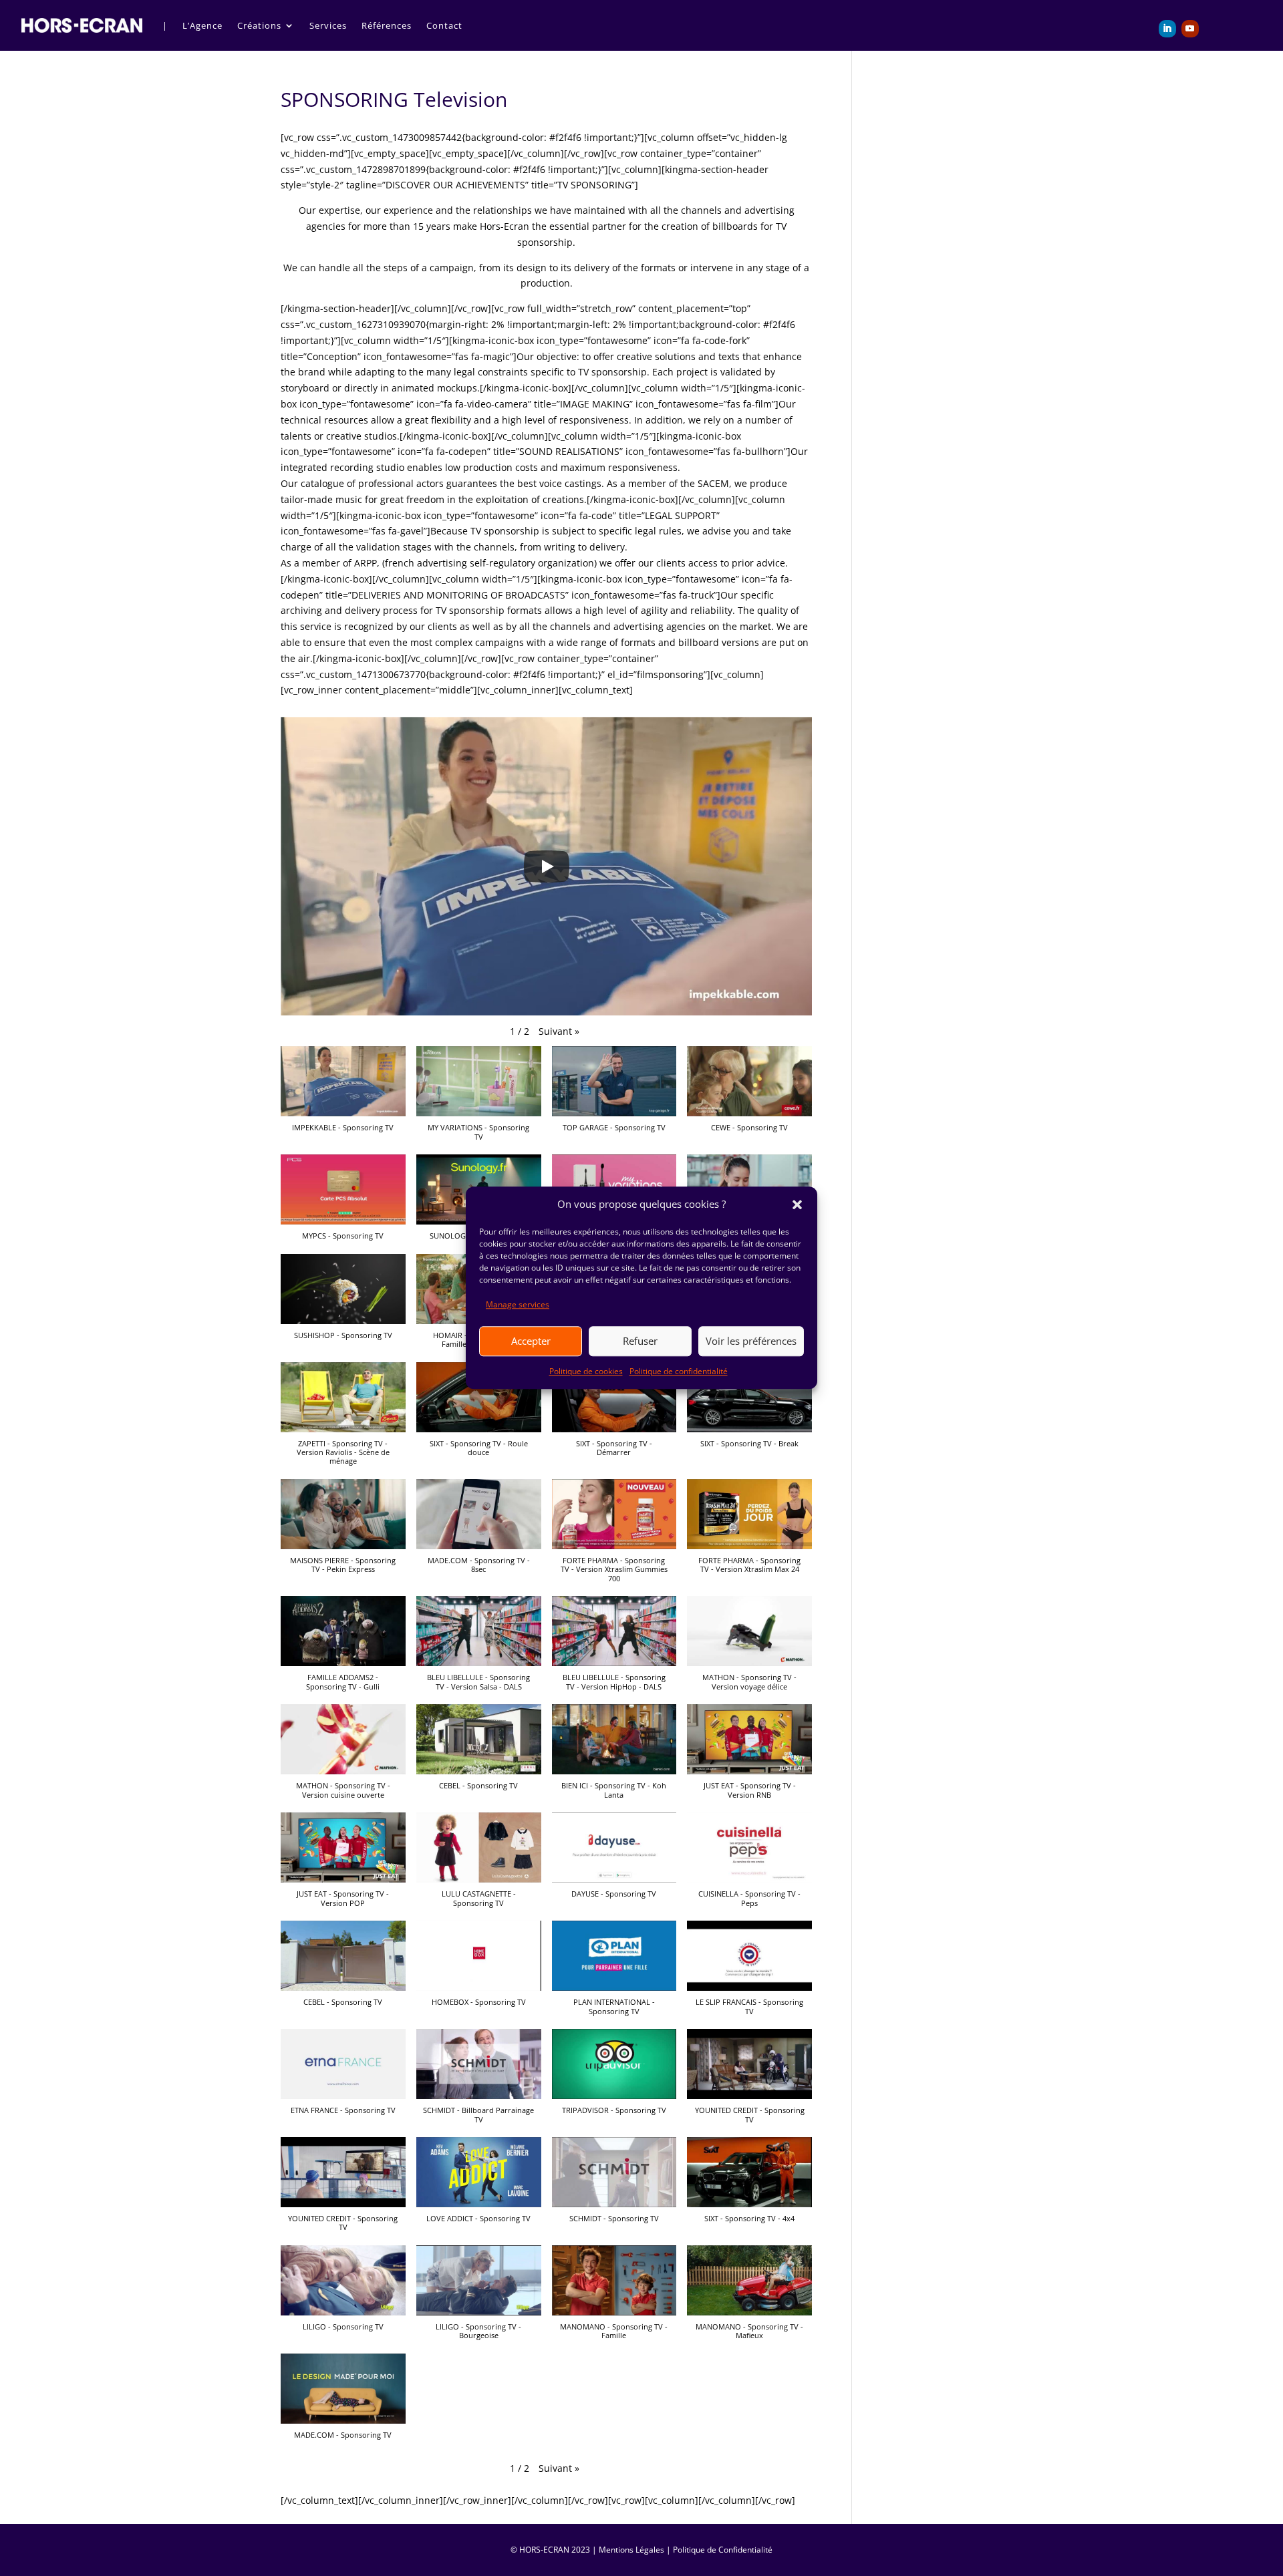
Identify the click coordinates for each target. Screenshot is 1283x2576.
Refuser (640, 1341)
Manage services (518, 1304)
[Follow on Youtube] (1190, 29)
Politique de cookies (586, 1371)
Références (387, 25)
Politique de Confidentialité (723, 2550)
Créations (259, 25)
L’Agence (202, 25)
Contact (444, 25)
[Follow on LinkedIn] (1167, 29)
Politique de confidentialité (679, 1371)
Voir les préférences (751, 1341)
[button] (797, 1204)
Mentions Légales (631, 2550)
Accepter (531, 1341)
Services (328, 25)
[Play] (547, 866)
